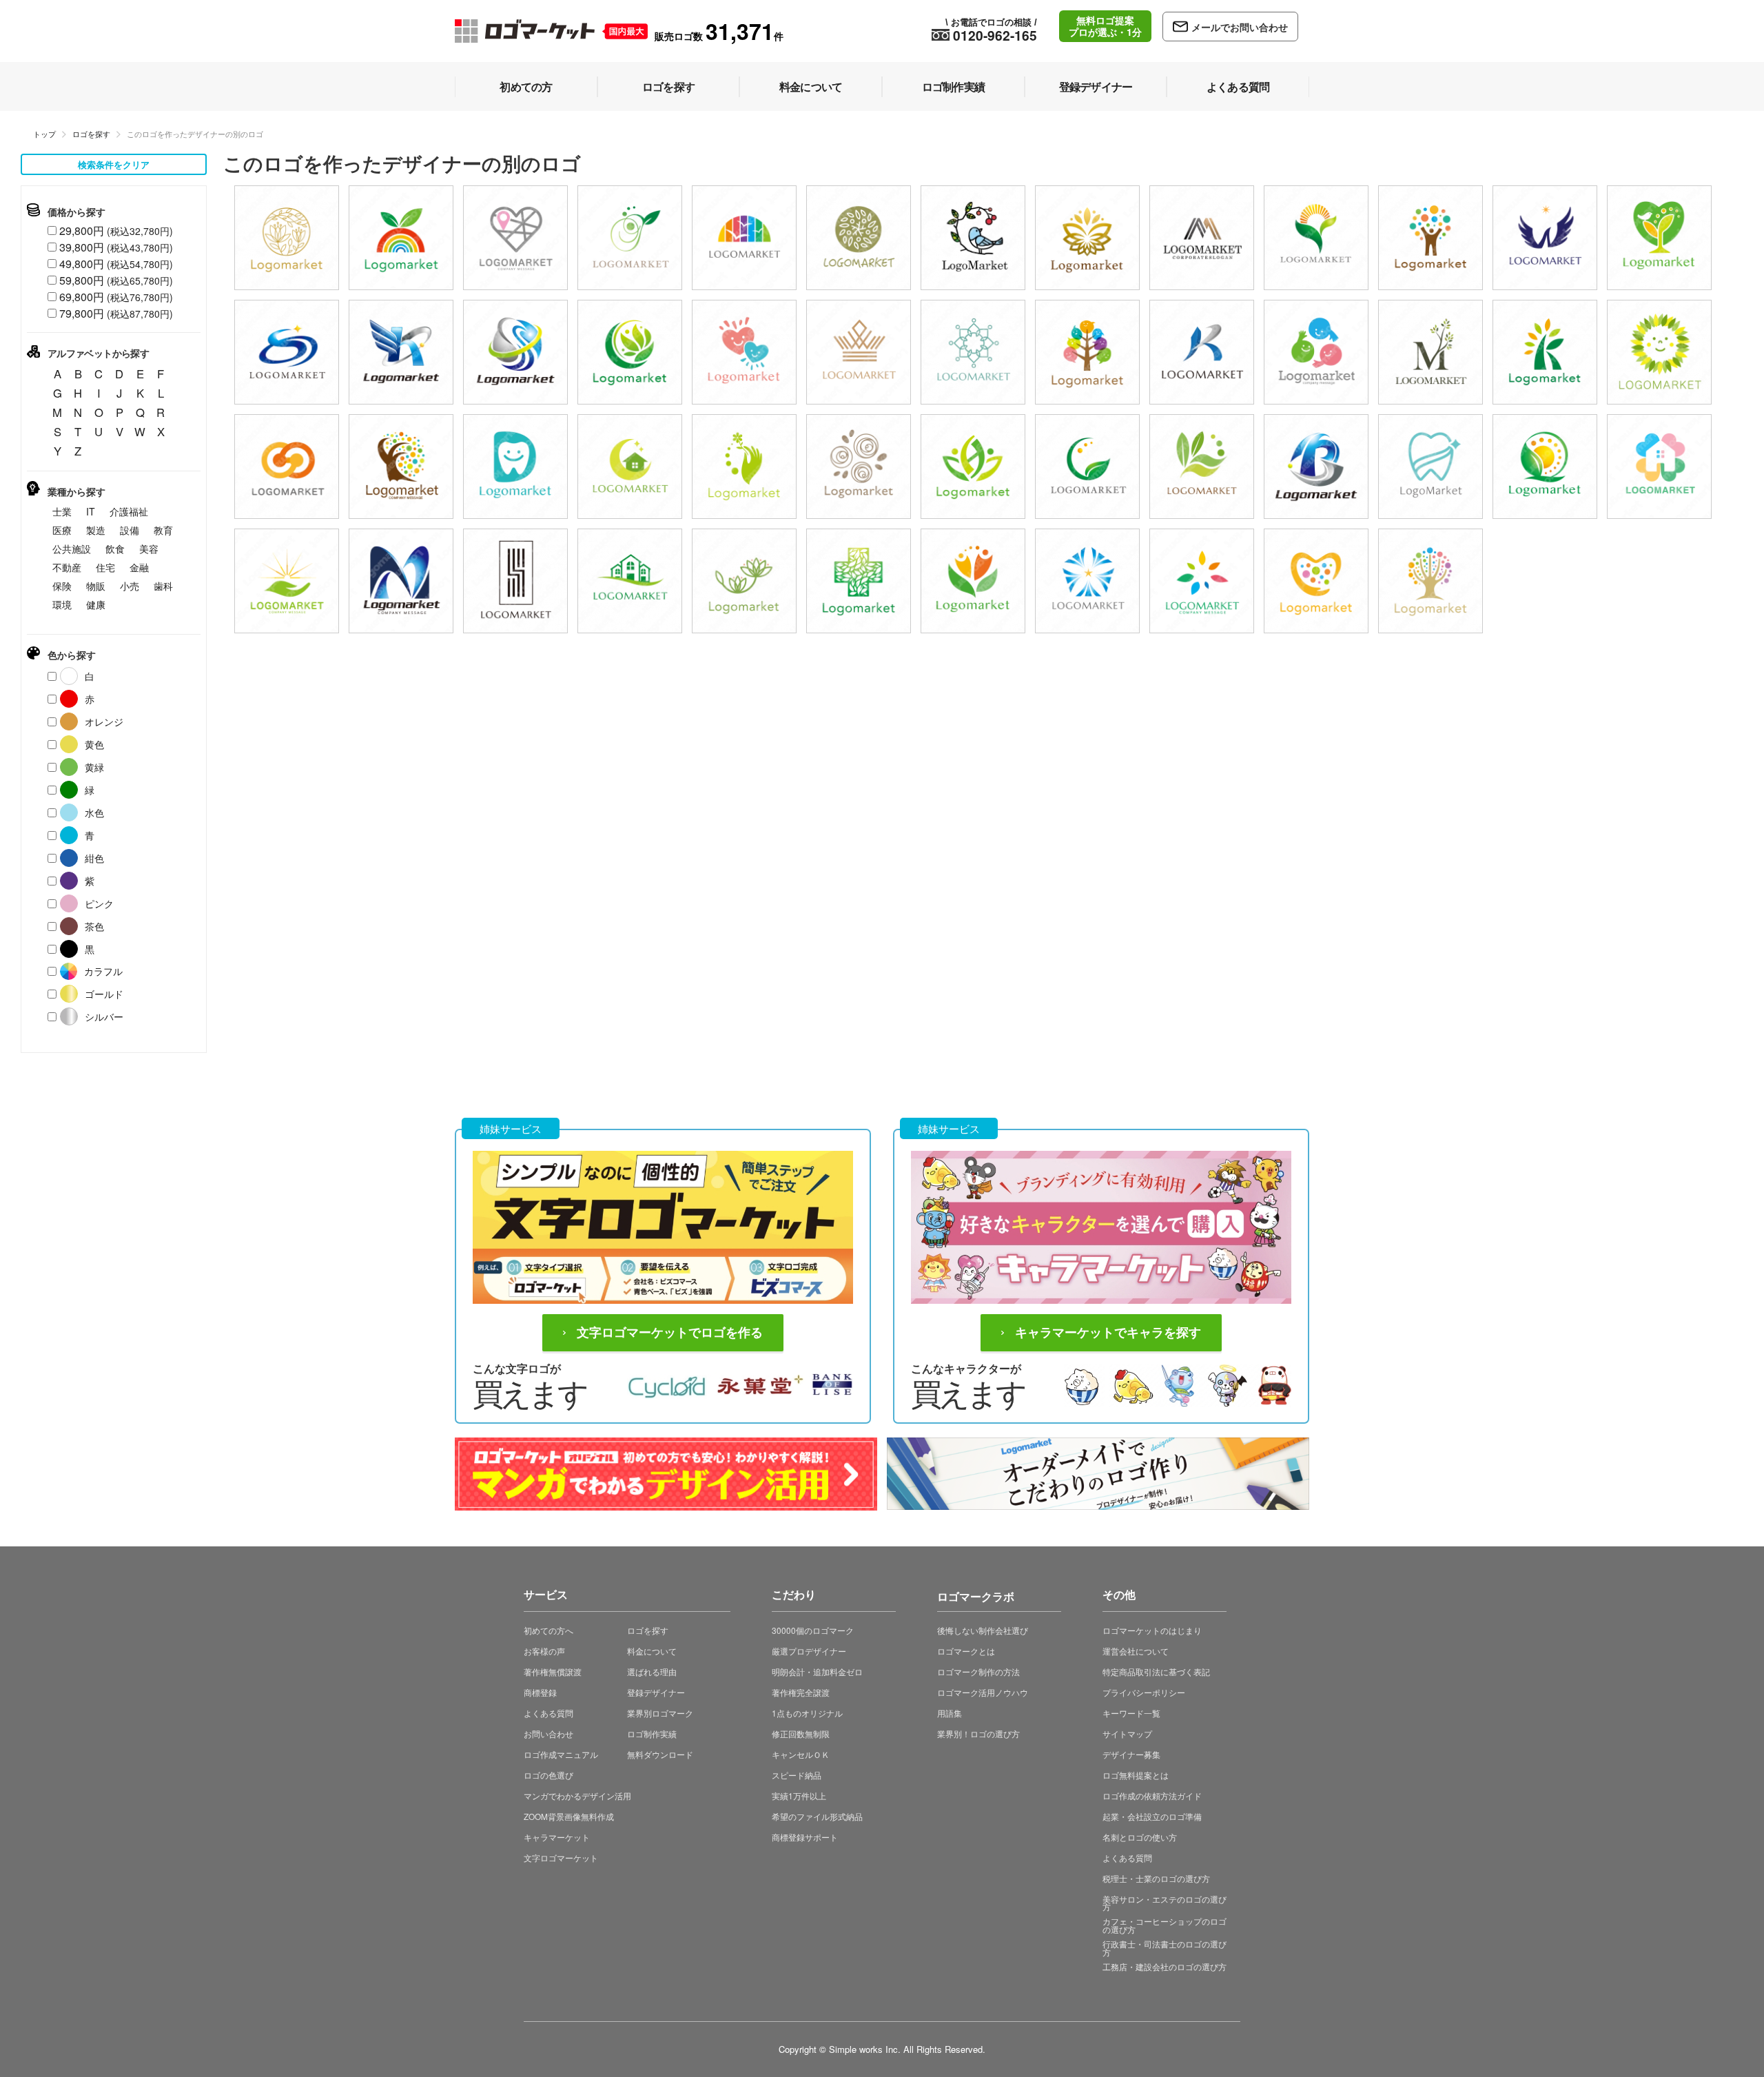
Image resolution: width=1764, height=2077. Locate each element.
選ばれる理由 (652, 1671)
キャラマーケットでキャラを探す (1108, 1333)
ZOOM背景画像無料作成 (569, 1816)
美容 (149, 549)
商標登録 (540, 1692)
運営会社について (1136, 1651)
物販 (96, 586)
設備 (130, 530)
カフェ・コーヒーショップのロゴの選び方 (1165, 1925)
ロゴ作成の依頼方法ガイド (1152, 1795)
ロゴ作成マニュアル (561, 1754)
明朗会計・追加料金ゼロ (817, 1671)
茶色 (94, 926)
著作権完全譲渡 (801, 1692)
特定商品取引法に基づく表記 (1156, 1671)
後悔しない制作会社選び (983, 1630)
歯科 (163, 586)
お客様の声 (544, 1651)
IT (91, 511)
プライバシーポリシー (1144, 1692)
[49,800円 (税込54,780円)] (973, 238)
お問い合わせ (548, 1733)
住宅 (105, 567)
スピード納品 (797, 1775)
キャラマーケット (557, 1837)
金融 (139, 567)
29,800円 (116, 231)
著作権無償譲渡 (553, 1671)
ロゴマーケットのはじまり (1152, 1630)
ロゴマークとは (966, 1651)
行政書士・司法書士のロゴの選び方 (1165, 1948)
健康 (96, 604)
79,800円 (116, 313)
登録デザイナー (656, 1692)
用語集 (950, 1713)
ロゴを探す (91, 134)
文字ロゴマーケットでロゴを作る (670, 1333)
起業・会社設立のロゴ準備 (1152, 1816)
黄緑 (94, 767)
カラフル (103, 971)
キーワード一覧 (1131, 1713)
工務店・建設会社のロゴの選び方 (1165, 1966)
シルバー (104, 1016)
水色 (94, 812)
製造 (96, 530)
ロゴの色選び (548, 1775)
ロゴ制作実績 (652, 1733)
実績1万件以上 (799, 1795)
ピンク (99, 903)
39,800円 (116, 247)
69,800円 (116, 297)
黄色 (94, 744)
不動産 (67, 567)
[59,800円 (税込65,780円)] (401, 352)
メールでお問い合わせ (1240, 27)
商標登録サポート (805, 1837)
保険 (62, 586)
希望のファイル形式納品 (817, 1816)
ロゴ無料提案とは (1136, 1775)
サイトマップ (1127, 1733)
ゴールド (104, 994)
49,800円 (116, 264)
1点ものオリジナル (807, 1713)
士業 (62, 511)
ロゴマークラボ (976, 1594)
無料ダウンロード (660, 1754)
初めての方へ (548, 1630)
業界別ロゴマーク (660, 1713)
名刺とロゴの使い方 (1140, 1837)
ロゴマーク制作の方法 (978, 1671)
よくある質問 (548, 1713)
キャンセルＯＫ (801, 1754)
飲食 (115, 549)
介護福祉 (129, 511)
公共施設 (72, 549)
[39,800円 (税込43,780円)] (287, 238)
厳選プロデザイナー (809, 1651)
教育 (163, 530)
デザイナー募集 (1131, 1754)
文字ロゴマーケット (561, 1858)
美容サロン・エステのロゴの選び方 (1165, 1903)
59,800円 (116, 280)
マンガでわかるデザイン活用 (577, 1795)
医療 (62, 530)
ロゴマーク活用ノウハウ (983, 1692)
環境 (62, 604)
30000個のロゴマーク (813, 1630)
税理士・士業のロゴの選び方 (1156, 1878)
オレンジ (104, 722)
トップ (44, 134)
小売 (130, 586)
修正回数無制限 (801, 1733)
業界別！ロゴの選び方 (978, 1733)
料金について (652, 1651)
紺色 (94, 858)
